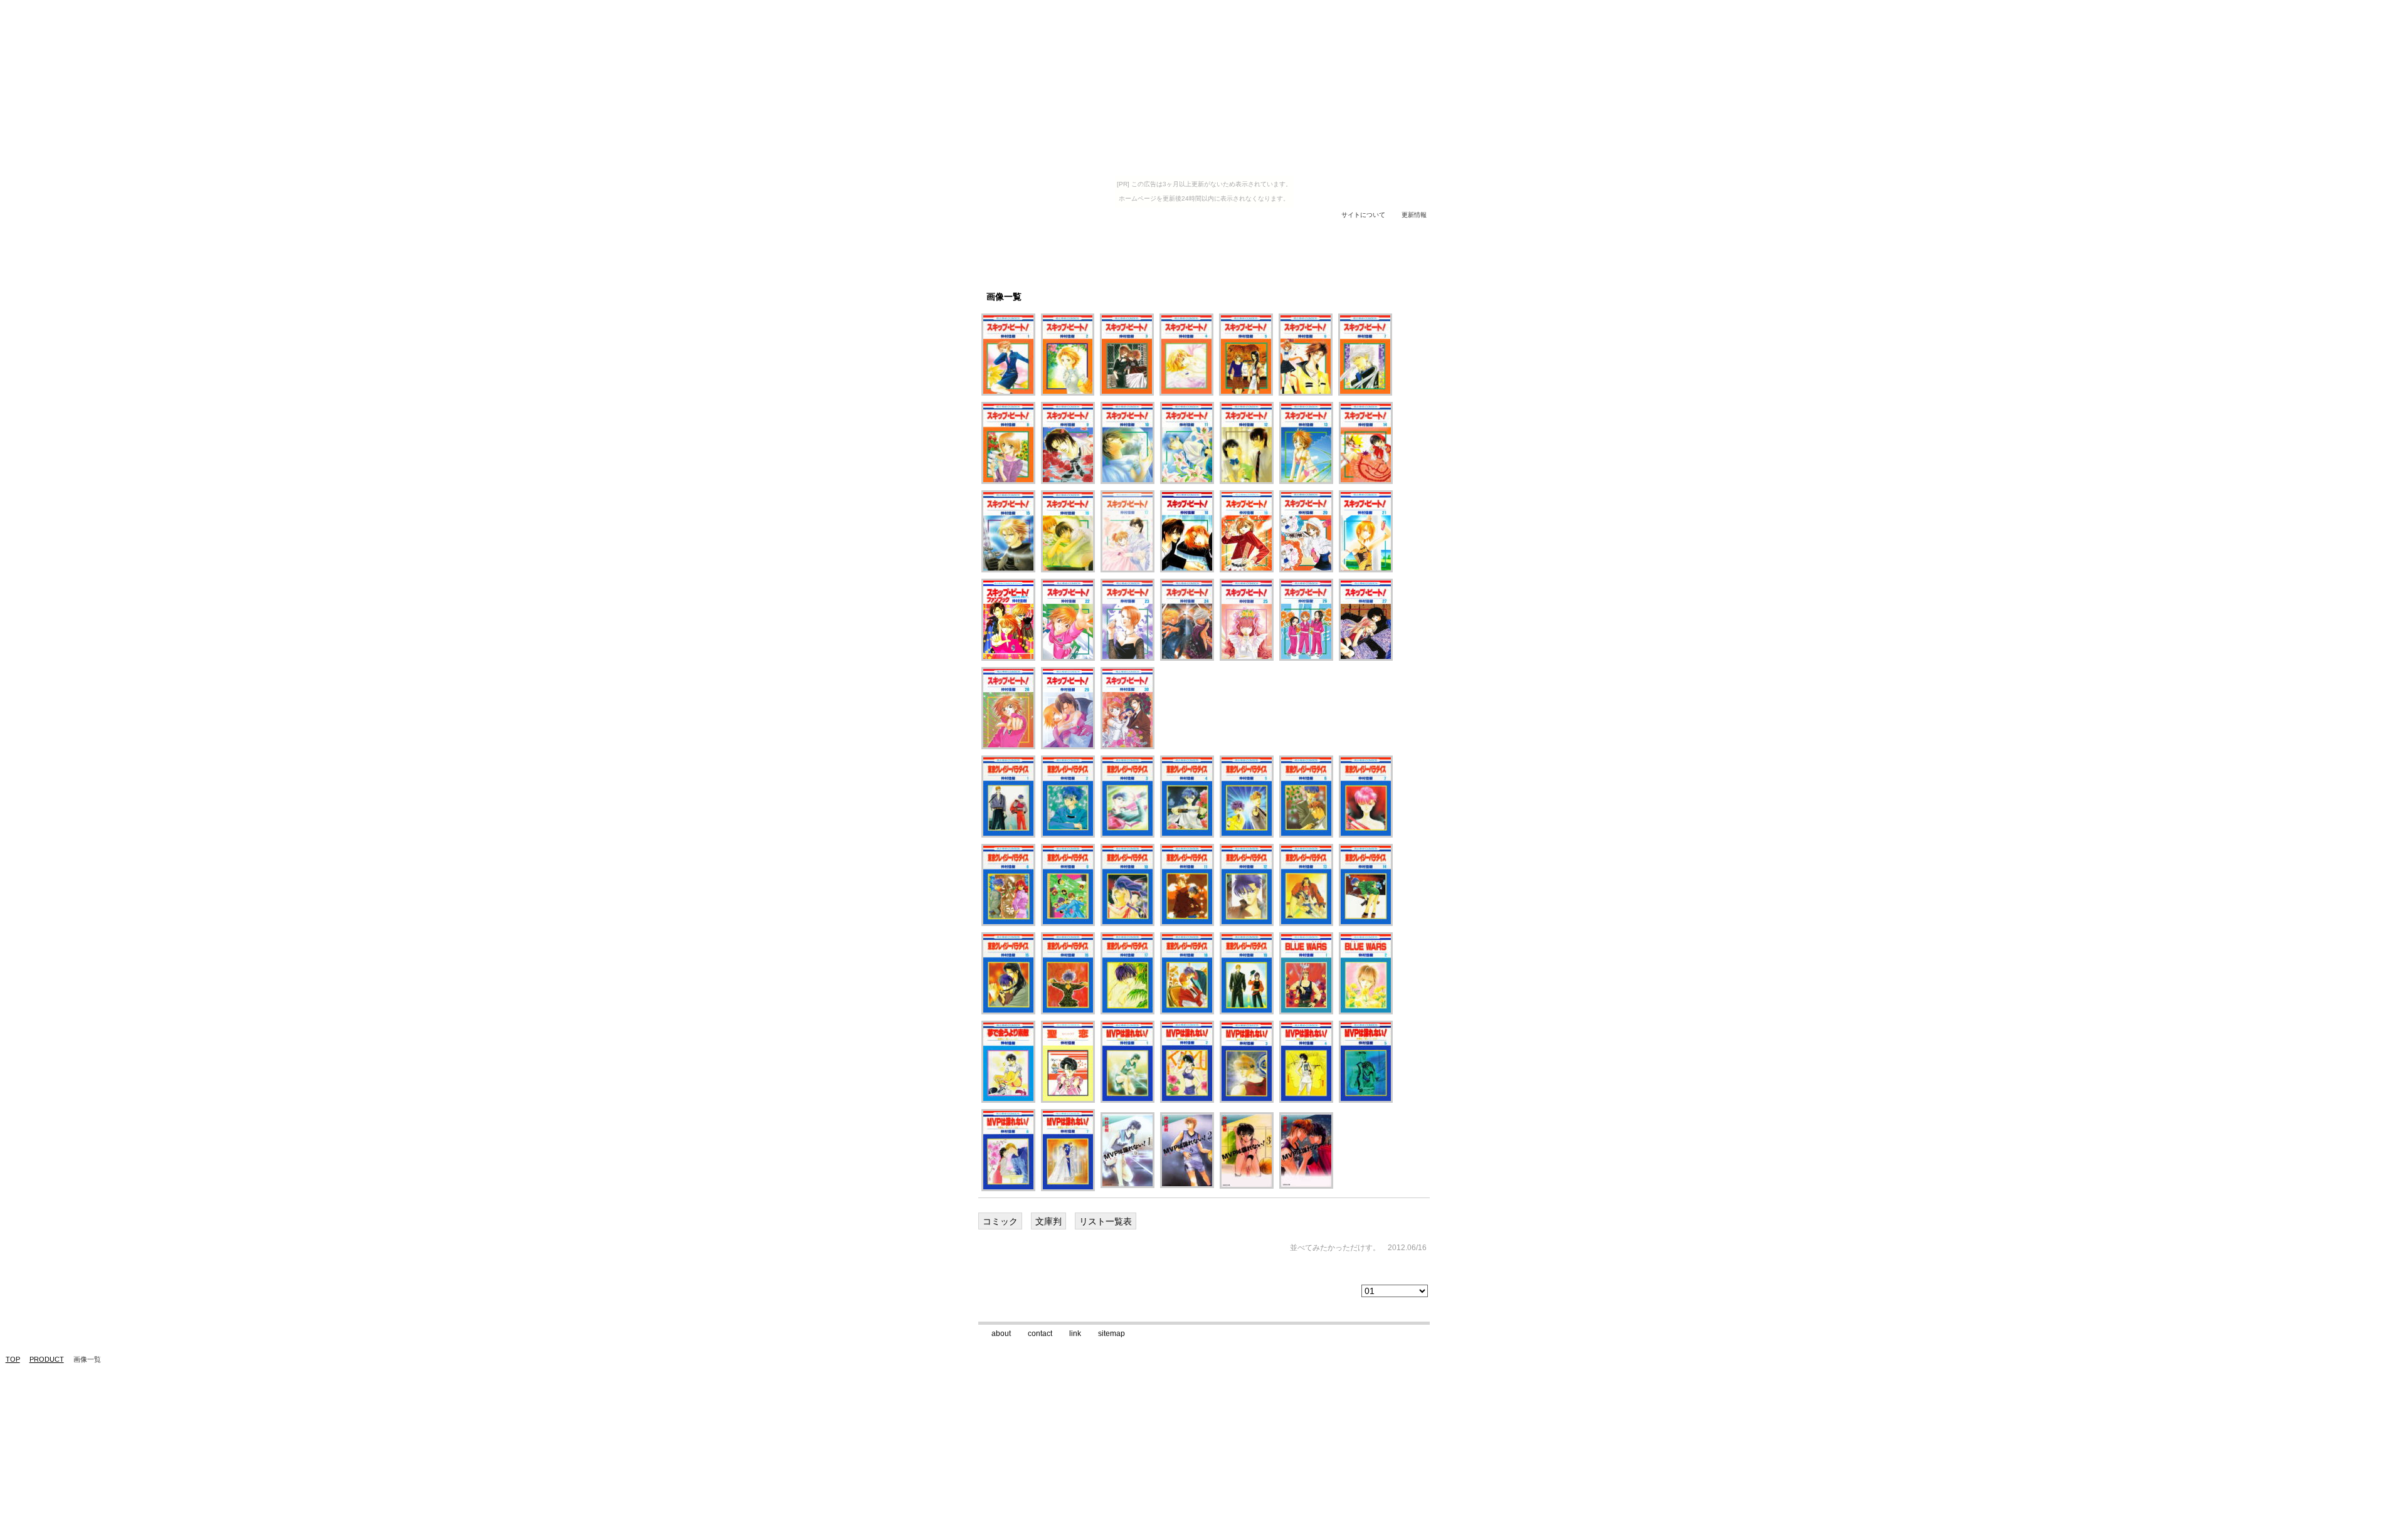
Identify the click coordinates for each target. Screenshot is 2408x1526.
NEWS (1257, 230)
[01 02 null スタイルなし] (1396, 1291)
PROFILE (1044, 230)
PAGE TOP (1403, 1305)
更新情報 (1414, 215)
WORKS (1097, 230)
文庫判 (1048, 1221)
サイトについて (1363, 215)
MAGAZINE (1151, 230)
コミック (1000, 1221)
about (1001, 1334)
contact (1040, 1334)
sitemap (1112, 1334)
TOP (997, 230)
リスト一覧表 (1106, 1221)
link (1075, 1334)
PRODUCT (1206, 230)
